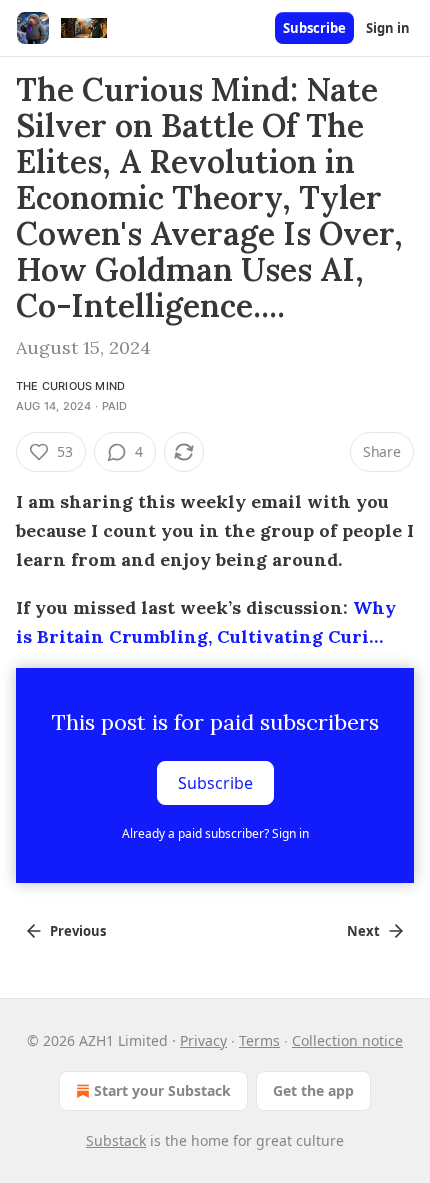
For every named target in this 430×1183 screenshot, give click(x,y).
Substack (116, 1140)
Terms (259, 1040)
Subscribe (314, 28)
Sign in (388, 28)
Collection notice (347, 1040)
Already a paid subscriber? (215, 833)
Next (363, 931)
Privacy (203, 1040)
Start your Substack (162, 1090)
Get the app (313, 1090)
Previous (78, 931)
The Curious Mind (70, 386)
